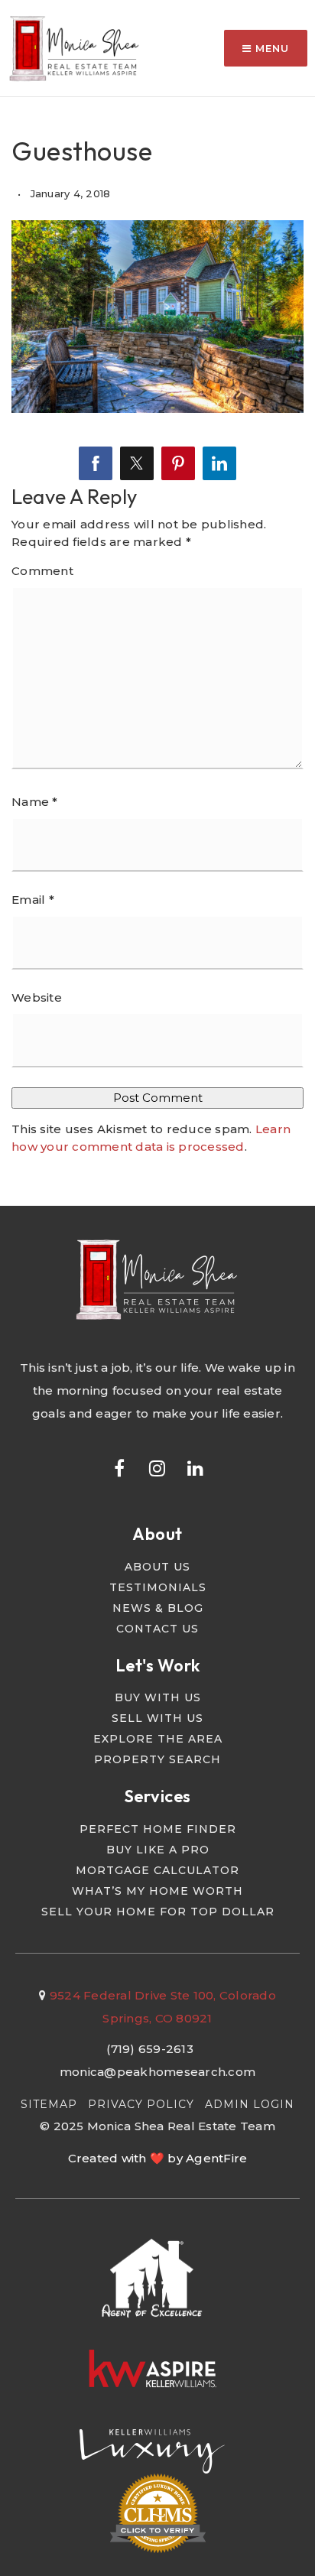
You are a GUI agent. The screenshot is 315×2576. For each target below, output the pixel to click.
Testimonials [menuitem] (158, 1587)
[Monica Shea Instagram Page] (157, 1467)
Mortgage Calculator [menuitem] (157, 1870)
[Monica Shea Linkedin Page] (196, 1467)
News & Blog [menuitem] (158, 1608)
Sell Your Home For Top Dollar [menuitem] (158, 1912)
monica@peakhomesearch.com (157, 2072)
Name (35, 802)
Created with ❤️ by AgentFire (158, 2158)
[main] (157, 603)
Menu (270, 48)
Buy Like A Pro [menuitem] (158, 1850)
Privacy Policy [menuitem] (141, 2104)
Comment (42, 571)
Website (37, 997)
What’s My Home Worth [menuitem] (157, 1891)
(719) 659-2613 (150, 2049)
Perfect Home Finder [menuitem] (158, 1829)
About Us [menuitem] (157, 1567)
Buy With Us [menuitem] (158, 1697)
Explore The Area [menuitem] (158, 1739)
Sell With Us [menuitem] (157, 1718)
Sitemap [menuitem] (49, 2104)
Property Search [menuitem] (157, 1759)
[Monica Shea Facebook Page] (119, 1467)
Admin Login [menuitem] (250, 2104)
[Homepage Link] (75, 47)
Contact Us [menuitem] (157, 1629)
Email (33, 900)
